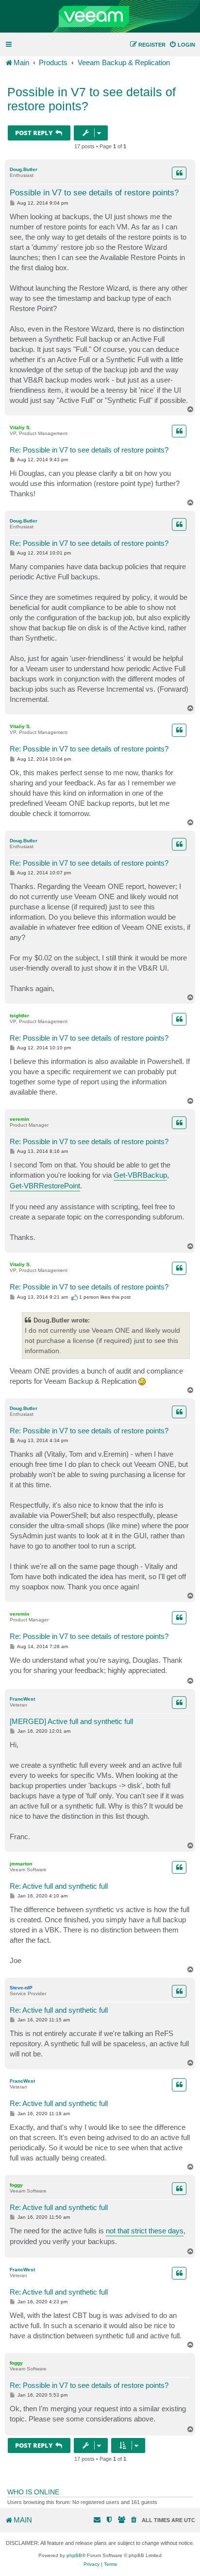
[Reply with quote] (179, 173)
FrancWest (22, 1699)
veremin (19, 1119)
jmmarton (21, 1864)
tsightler (19, 1016)
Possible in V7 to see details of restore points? (92, 99)
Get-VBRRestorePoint (45, 1186)
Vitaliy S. (20, 427)
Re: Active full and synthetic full (59, 1886)
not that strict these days (145, 2231)
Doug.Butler (24, 169)
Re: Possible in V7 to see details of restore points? (89, 450)
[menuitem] (182, 45)
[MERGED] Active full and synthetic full (71, 1721)
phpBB (74, 2555)
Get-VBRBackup (140, 1175)
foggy (16, 2185)
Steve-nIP (21, 1988)
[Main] (100, 17)
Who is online (33, 2492)
